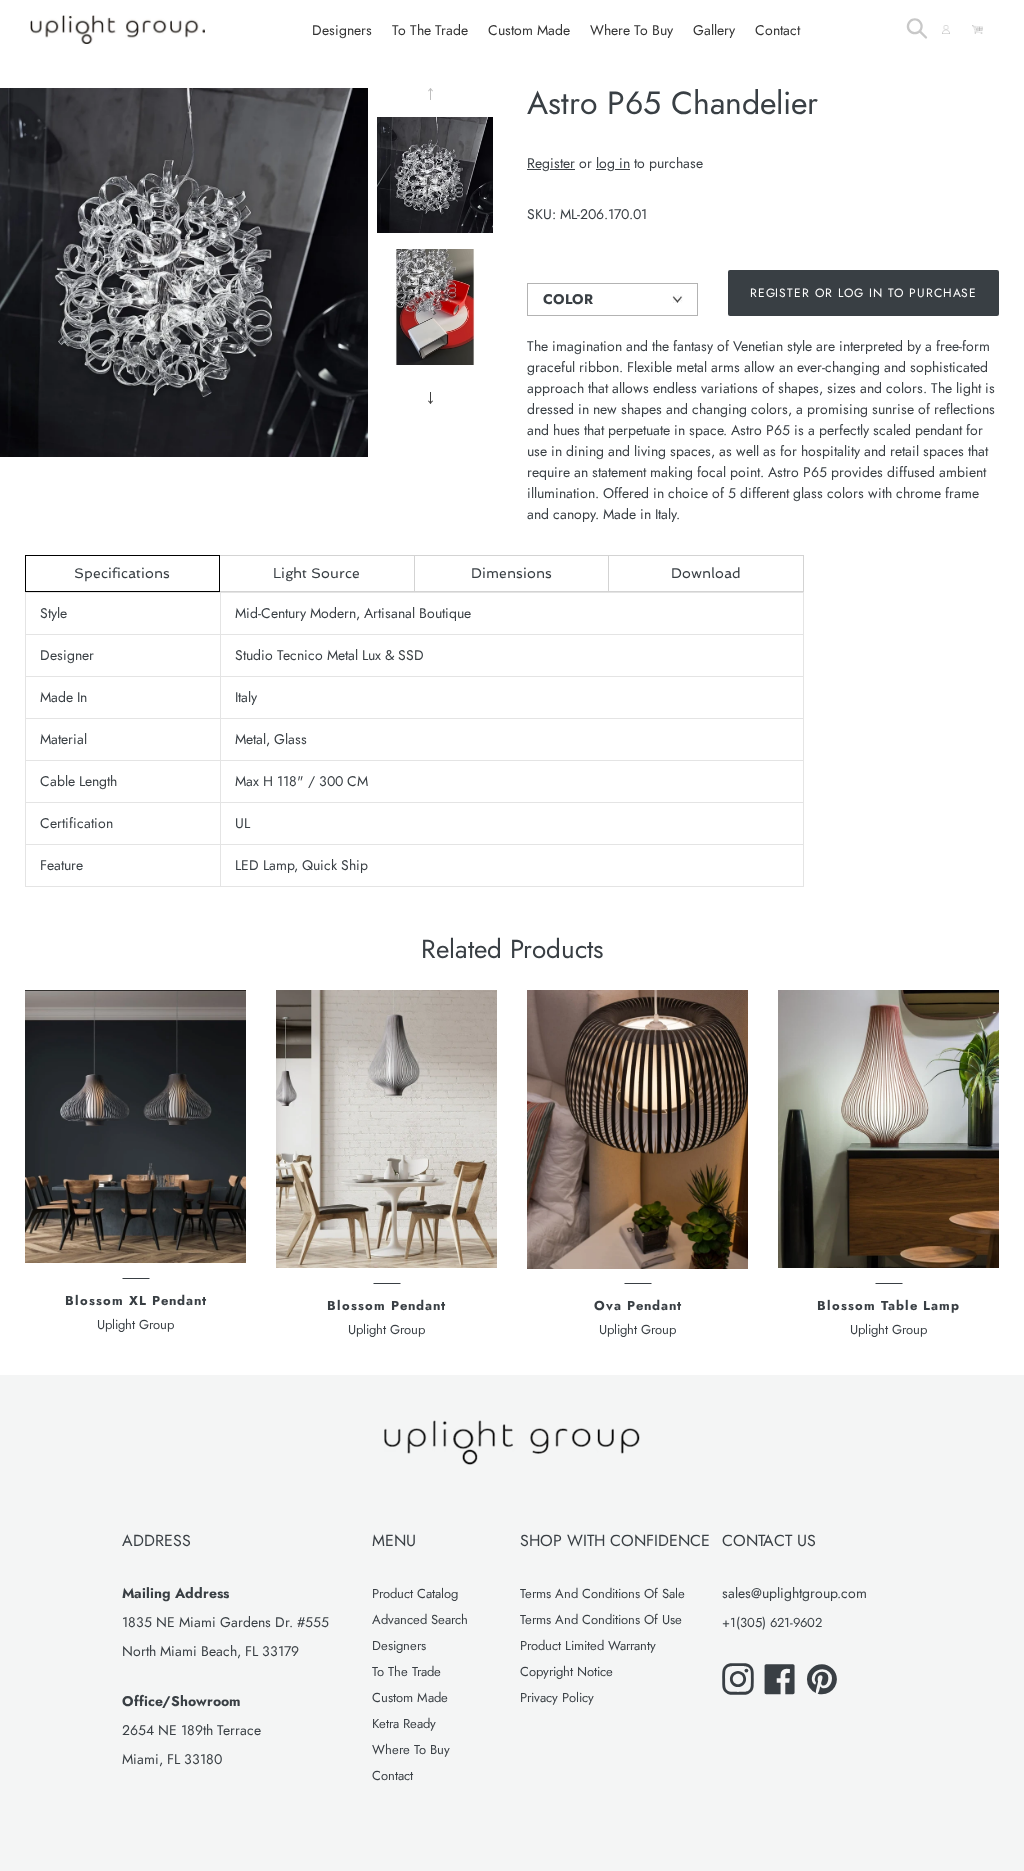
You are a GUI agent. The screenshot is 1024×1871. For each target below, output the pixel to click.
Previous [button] (434, 94)
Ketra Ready (404, 1723)
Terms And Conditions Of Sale (602, 1593)
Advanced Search (420, 1619)
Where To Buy (411, 1749)
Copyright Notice (566, 1671)
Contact (392, 1775)
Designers (399, 1645)
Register (551, 163)
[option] (435, 180)
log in (613, 163)
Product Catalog (415, 1593)
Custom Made (410, 1697)
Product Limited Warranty (588, 1645)
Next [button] (434, 398)
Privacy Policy (557, 1697)
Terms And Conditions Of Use (601, 1619)
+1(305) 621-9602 (772, 1622)
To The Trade (406, 1671)
